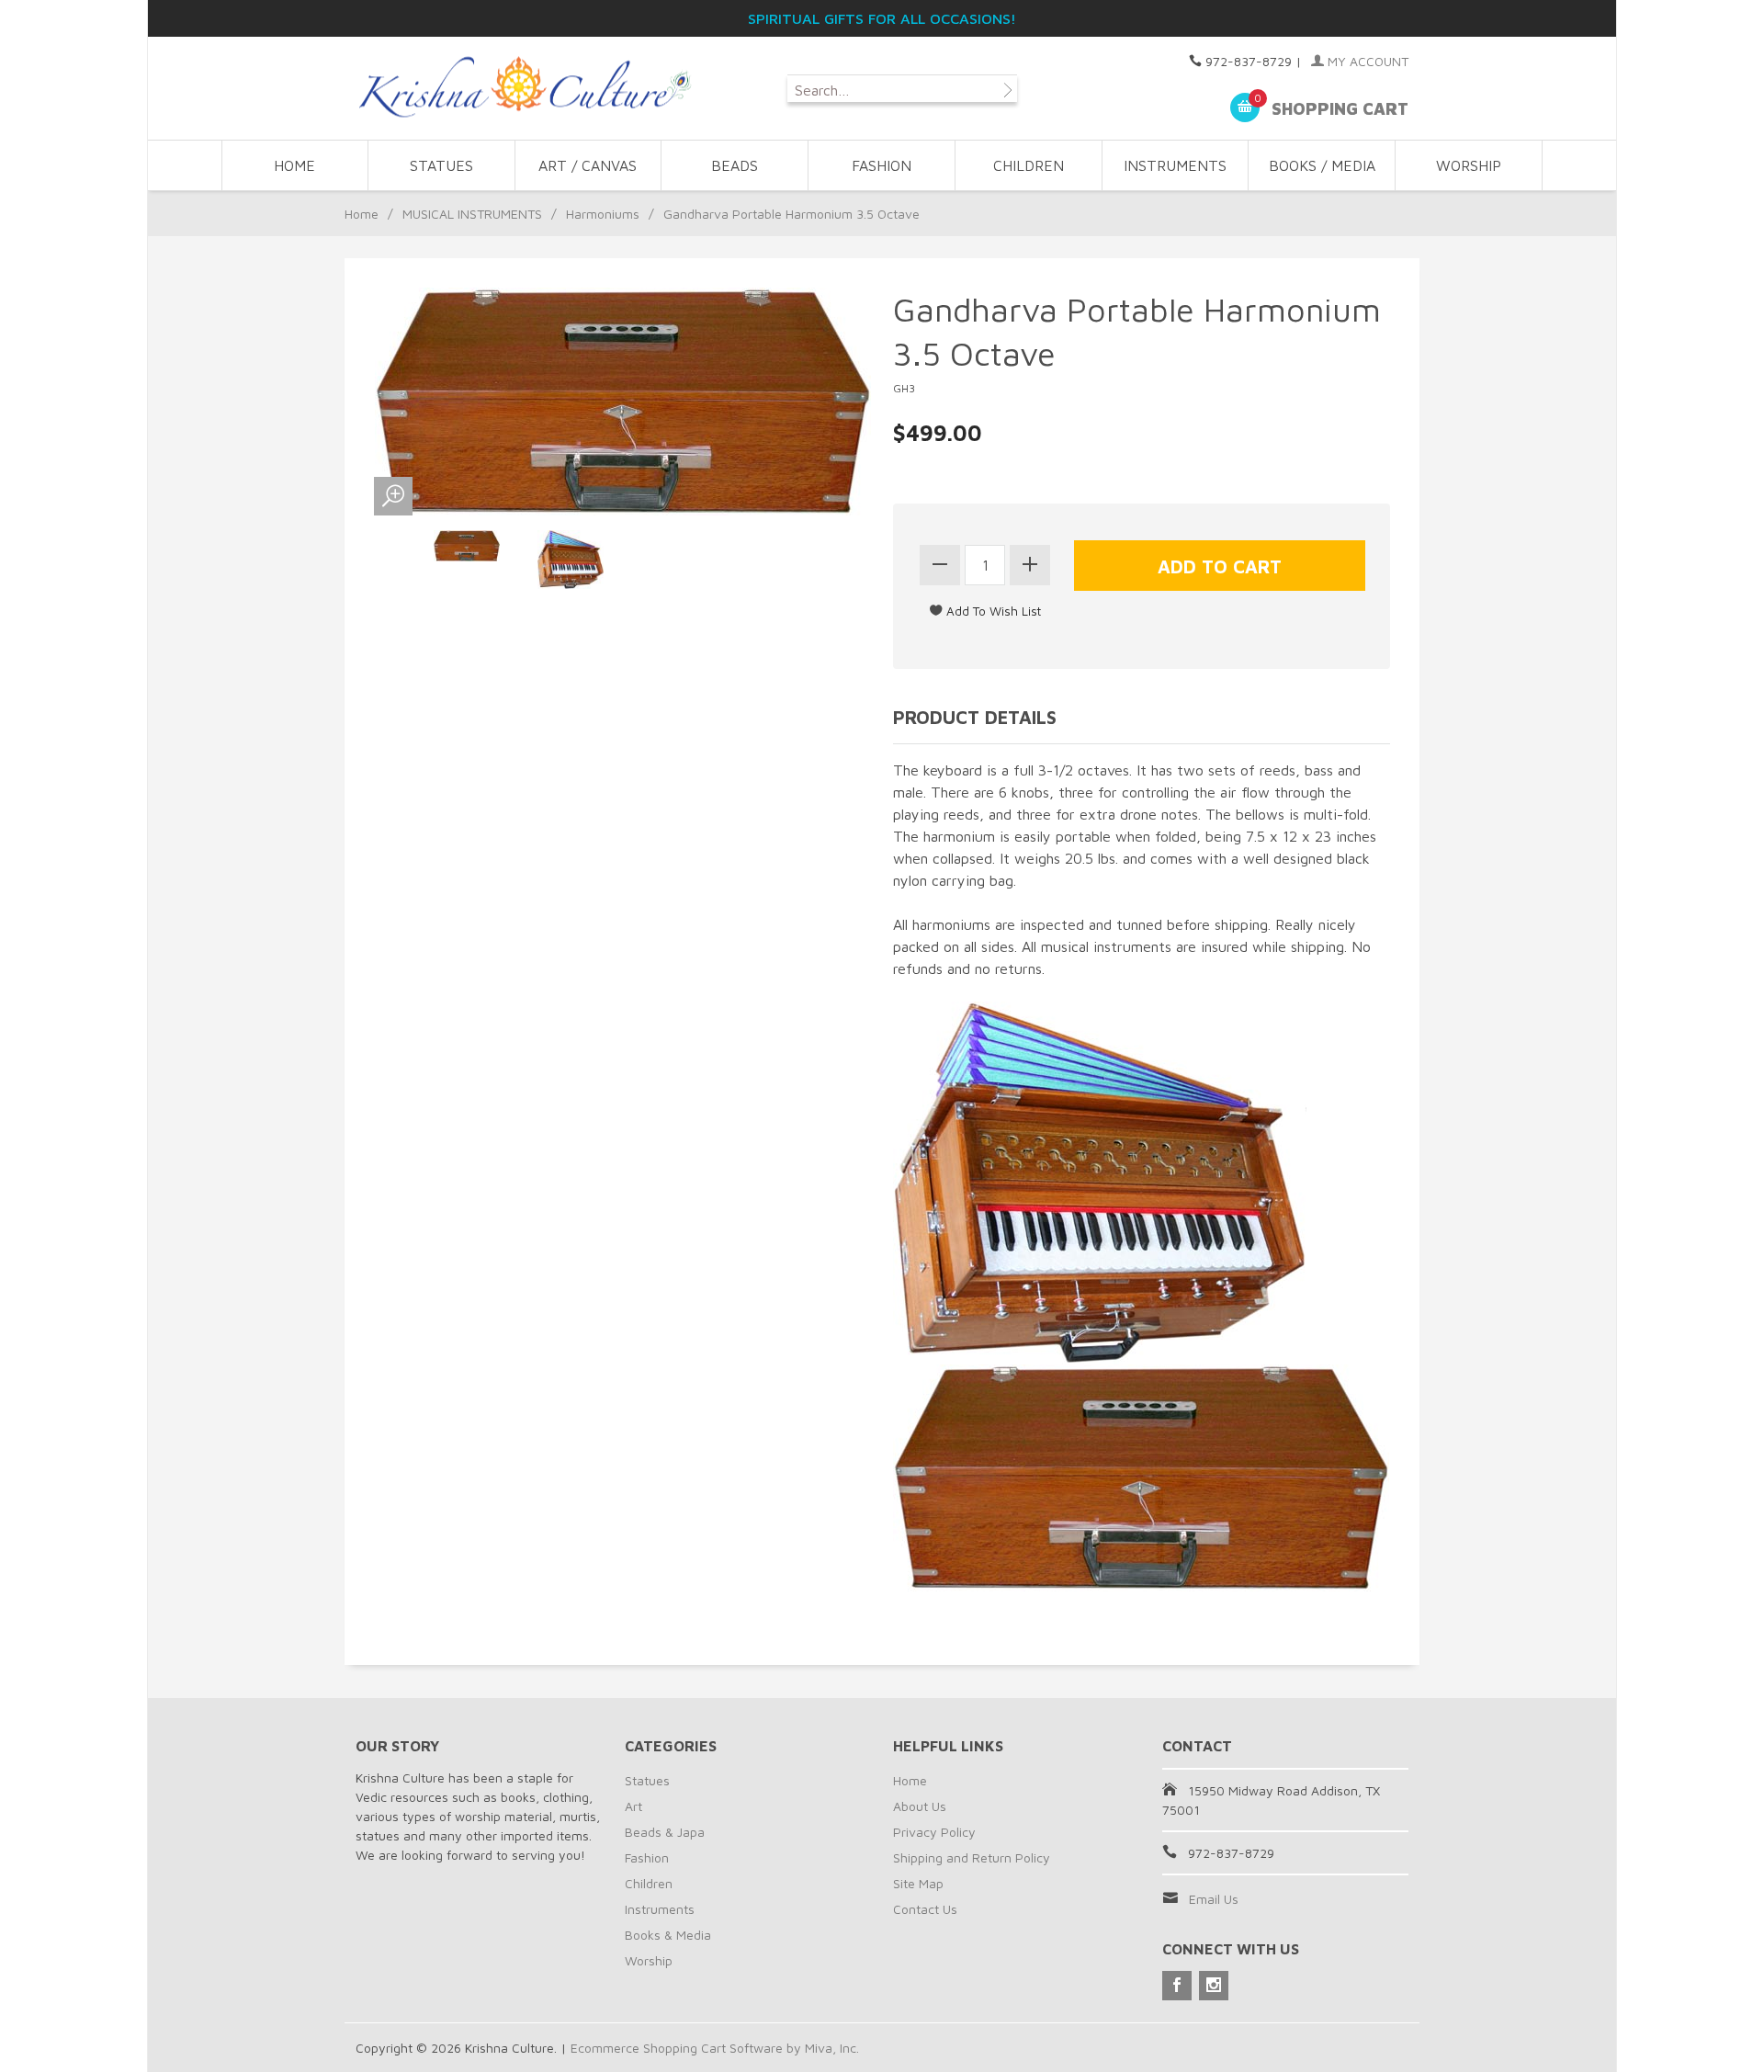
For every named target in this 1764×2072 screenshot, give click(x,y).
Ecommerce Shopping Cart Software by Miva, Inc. (715, 2048)
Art (633, 1806)
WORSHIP (1469, 165)
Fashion (647, 1857)
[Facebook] (1177, 1986)
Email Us (1214, 1899)
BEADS (735, 165)
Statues (647, 1780)
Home (294, 165)
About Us (920, 1806)
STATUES (441, 165)
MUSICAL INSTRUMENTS (472, 214)
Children (649, 1883)
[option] (467, 546)
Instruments (660, 1909)
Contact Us (925, 1909)
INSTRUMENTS (1175, 165)
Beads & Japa (665, 1832)
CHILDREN (1029, 165)
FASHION (882, 165)
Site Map (918, 1883)
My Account (1366, 61)
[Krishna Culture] (524, 88)
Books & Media (668, 1935)
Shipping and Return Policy (972, 1857)
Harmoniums (603, 214)
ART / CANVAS (588, 165)
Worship (649, 1960)
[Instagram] (1214, 1986)
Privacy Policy (934, 1832)
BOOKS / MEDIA (1322, 165)
